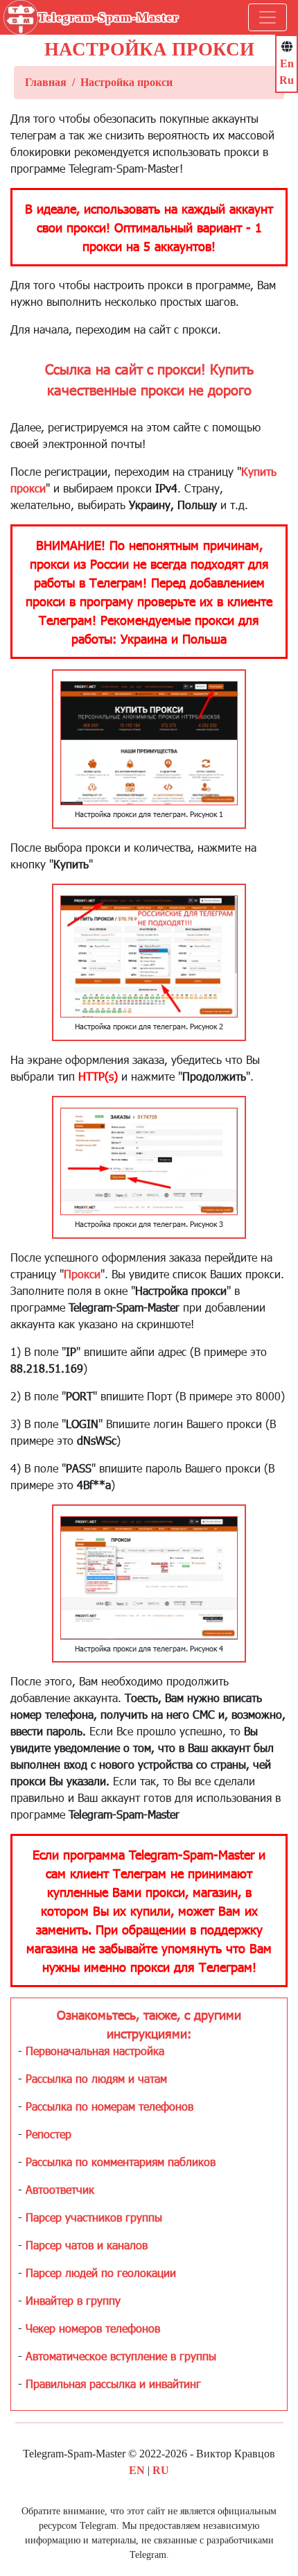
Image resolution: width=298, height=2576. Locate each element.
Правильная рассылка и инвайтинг (113, 2384)
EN (137, 2470)
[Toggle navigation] (268, 17)
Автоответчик (60, 2189)
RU (161, 2470)
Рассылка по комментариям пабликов (121, 2162)
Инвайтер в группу (73, 2300)
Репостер (49, 2134)
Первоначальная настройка (95, 2051)
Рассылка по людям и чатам (96, 2078)
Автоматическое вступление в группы (121, 2356)
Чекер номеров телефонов (93, 2328)
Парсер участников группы (94, 2217)
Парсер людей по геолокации (101, 2273)
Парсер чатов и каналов (87, 2245)
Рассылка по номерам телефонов (109, 2106)
